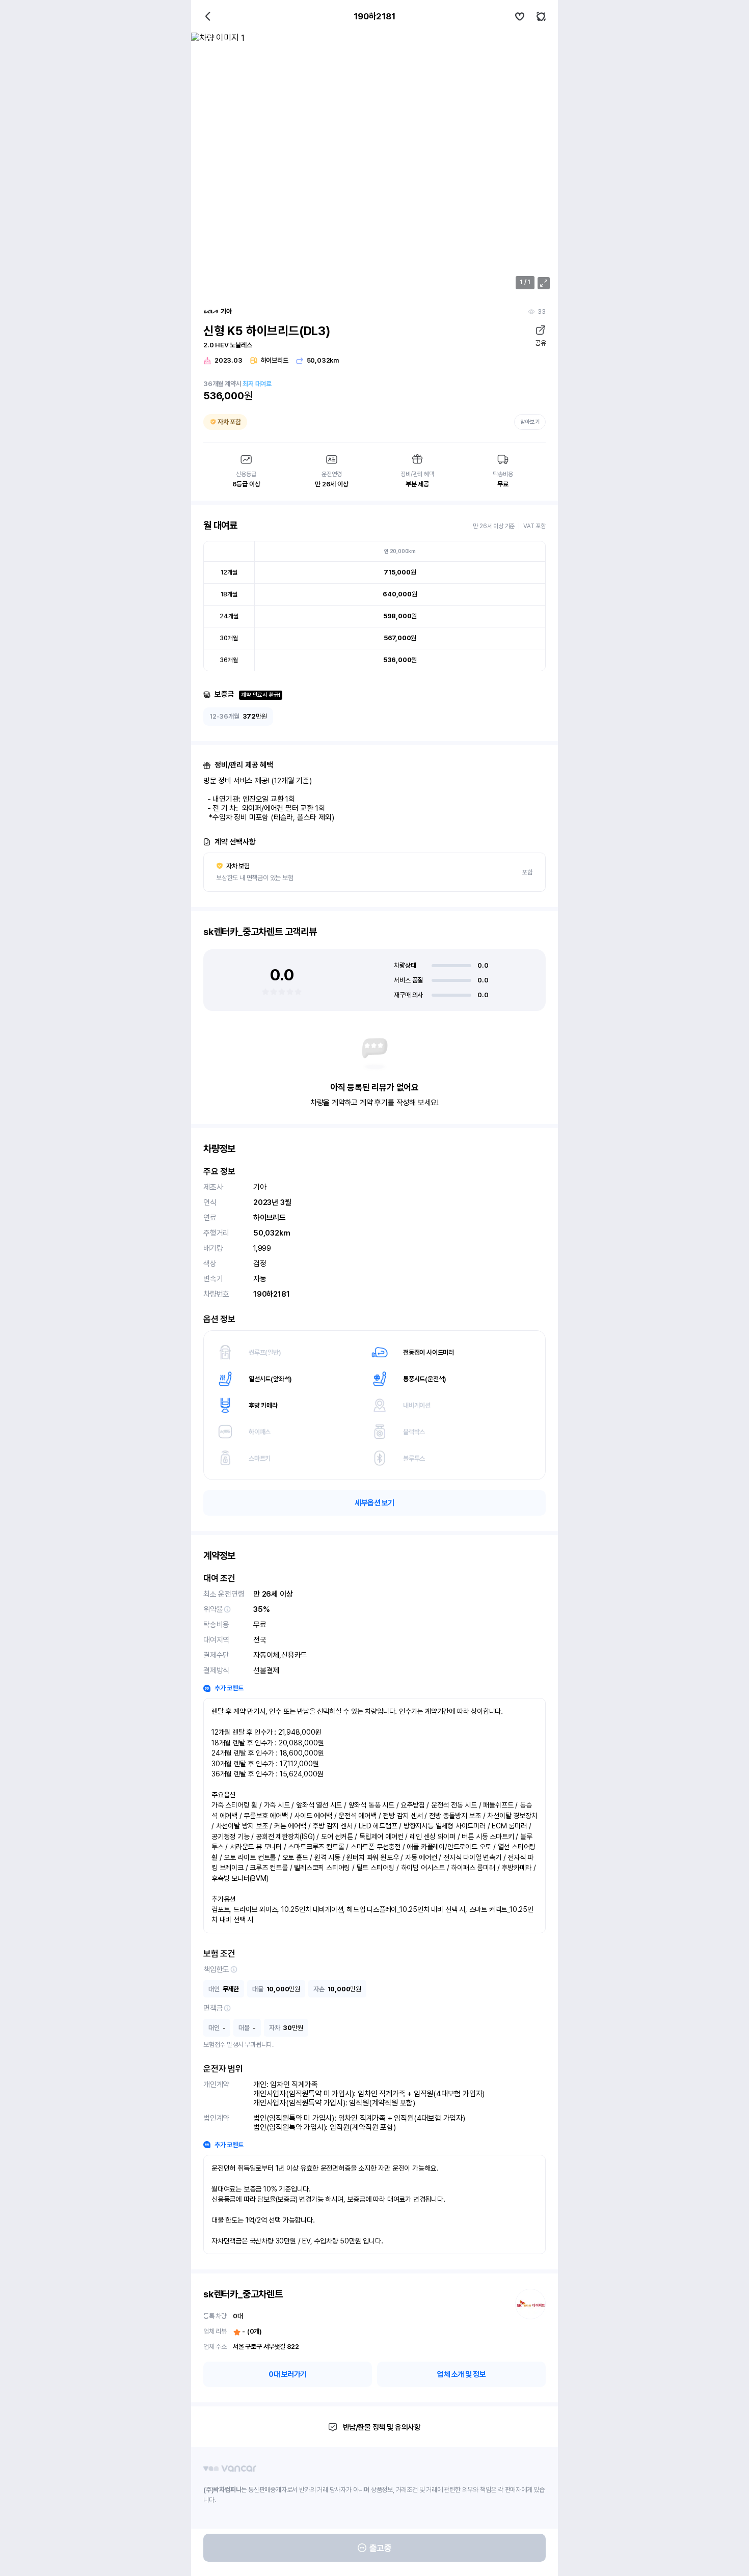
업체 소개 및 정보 (461, 2374)
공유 (540, 343)
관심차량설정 (520, 16)
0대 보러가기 (288, 2374)
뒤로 (208, 16)
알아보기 (530, 422)
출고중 (381, 2548)
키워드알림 (541, 16)
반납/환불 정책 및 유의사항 (382, 2427)
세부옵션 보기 (374, 1503)
